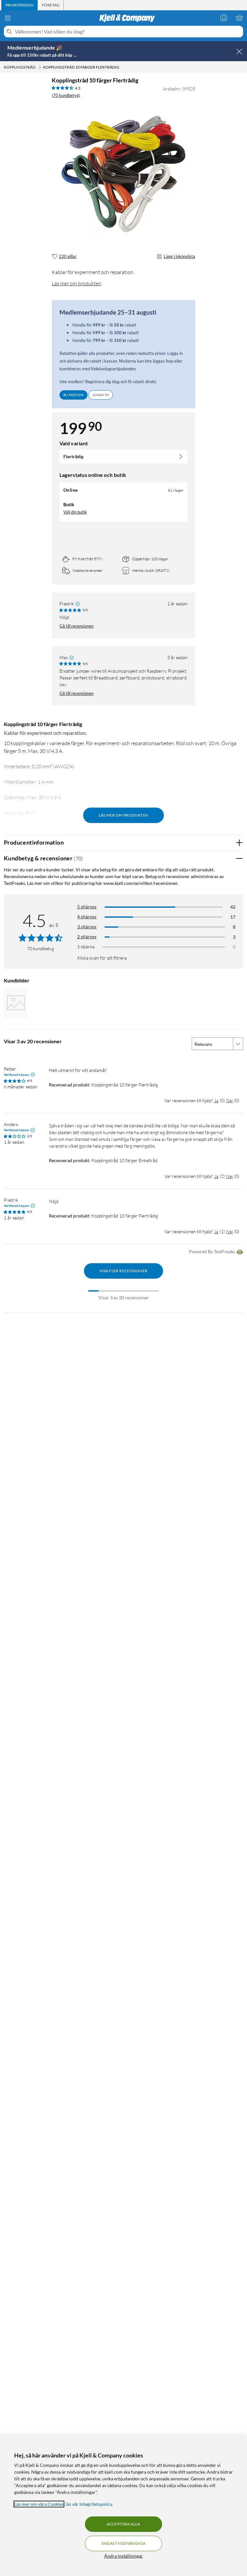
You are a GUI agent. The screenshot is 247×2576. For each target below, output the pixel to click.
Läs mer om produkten (77, 283)
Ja (216, 1100)
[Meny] (8, 18)
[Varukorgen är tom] (239, 18)
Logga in (101, 395)
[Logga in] (224, 18)
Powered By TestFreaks (212, 1251)
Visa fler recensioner (123, 1271)
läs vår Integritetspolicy (89, 2504)
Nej (229, 1100)
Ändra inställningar (123, 2556)
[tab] (19, 5)
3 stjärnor (87, 927)
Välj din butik (75, 512)
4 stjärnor (87, 917)
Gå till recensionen (77, 626)
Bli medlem (73, 395)
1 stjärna (86, 947)
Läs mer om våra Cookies (39, 2504)
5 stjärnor (87, 907)
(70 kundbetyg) (66, 95)
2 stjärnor (87, 937)
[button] (15, 1002)
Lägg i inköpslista (179, 256)
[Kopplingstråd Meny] (40, 67)
